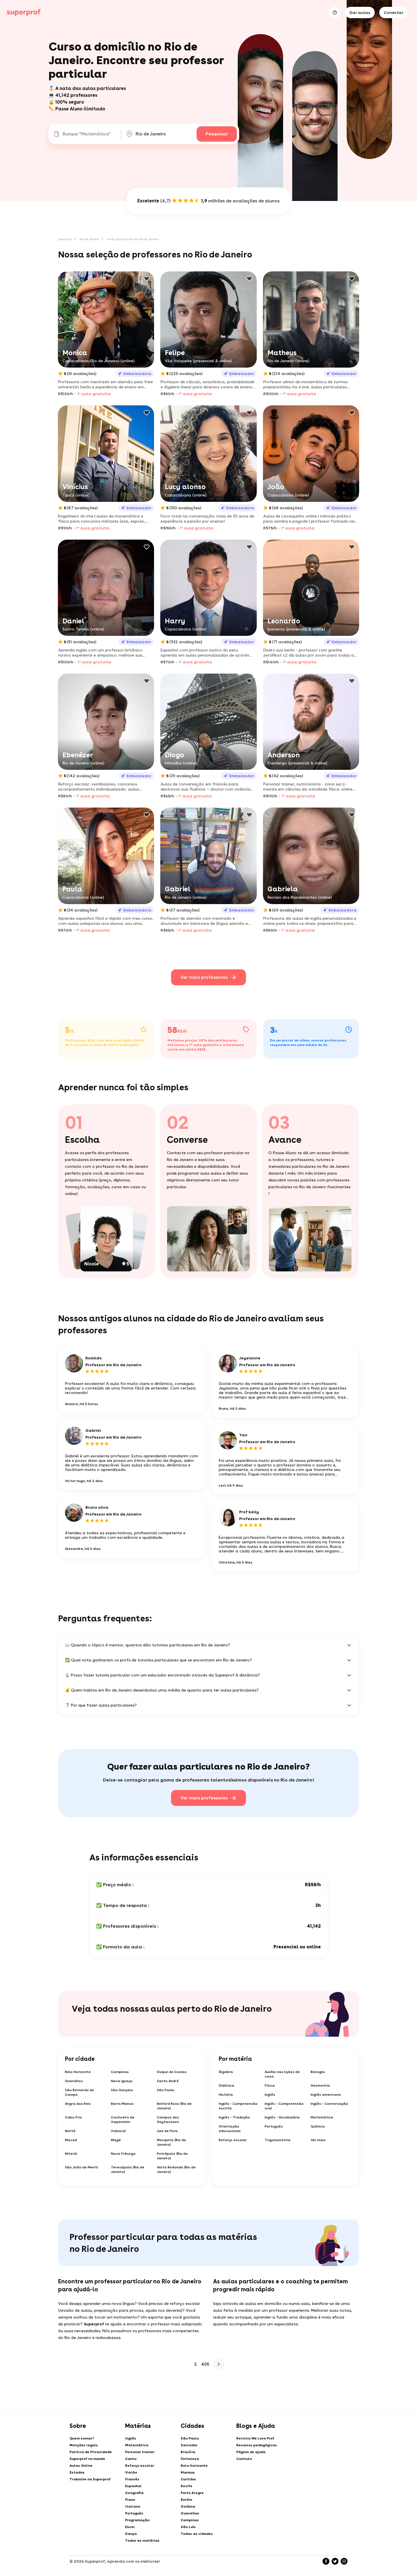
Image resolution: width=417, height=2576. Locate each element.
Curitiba (188, 2479)
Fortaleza (190, 2459)
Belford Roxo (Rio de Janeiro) (174, 2106)
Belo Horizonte (78, 2072)
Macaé (71, 2140)
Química (318, 2126)
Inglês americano (326, 2095)
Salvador (189, 2445)
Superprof (65, 239)
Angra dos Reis (78, 2104)
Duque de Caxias (172, 2072)
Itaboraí (118, 2131)
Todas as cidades (197, 2534)
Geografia (134, 2493)
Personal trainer (140, 2452)
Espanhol (133, 2486)
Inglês (270, 2095)
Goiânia (188, 2506)
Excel (130, 2527)
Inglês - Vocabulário (282, 2117)
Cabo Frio (73, 2117)
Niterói (71, 2154)
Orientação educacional (230, 2129)
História (226, 2095)
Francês (132, 2479)
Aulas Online (81, 2466)
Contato (244, 2459)
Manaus (188, 2472)
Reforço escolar (233, 2140)
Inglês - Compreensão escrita (238, 2106)
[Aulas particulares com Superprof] (24, 12)
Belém (186, 2500)
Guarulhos (74, 2081)
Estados (77, 2472)
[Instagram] (344, 2561)
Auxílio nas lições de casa (282, 2074)
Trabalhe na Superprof (90, 2479)
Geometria (320, 2085)
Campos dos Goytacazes (168, 2120)
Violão (131, 2472)
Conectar (394, 12)
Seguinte (219, 2364)
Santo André (168, 2081)
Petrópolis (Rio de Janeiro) (172, 2156)
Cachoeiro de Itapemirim (123, 2120)
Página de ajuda (251, 2452)
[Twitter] (335, 2561)
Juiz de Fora (167, 2131)
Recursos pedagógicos (257, 2445)
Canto (131, 2459)
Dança (131, 2534)
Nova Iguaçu (122, 2081)
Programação (137, 2520)
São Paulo (166, 2090)
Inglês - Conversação (329, 2104)
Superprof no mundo (87, 2459)
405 (205, 2364)
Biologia (318, 2072)
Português (274, 2126)
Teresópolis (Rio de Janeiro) (128, 2170)
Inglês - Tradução (234, 2117)
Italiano (133, 2506)
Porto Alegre (192, 2493)
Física (270, 2085)
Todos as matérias (142, 2541)
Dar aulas (360, 12)
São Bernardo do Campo (80, 2092)
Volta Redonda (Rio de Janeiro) (176, 2170)
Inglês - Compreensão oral (284, 2106)
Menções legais (84, 2445)
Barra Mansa (122, 2104)
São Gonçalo (122, 2090)
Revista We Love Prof (255, 2438)
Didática (227, 2085)
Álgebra (226, 2072)
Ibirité (70, 2131)
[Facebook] (326, 2561)
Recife (187, 2486)
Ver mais (318, 2140)
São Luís (188, 2527)
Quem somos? (82, 2438)
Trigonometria (278, 2140)
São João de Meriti (81, 2167)
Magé (116, 2140)
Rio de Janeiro (89, 239)
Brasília (188, 2452)
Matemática (322, 2117)
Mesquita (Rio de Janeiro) (171, 2142)
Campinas (120, 2072)
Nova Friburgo (123, 2154)
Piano (130, 2500)
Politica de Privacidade (91, 2452)
